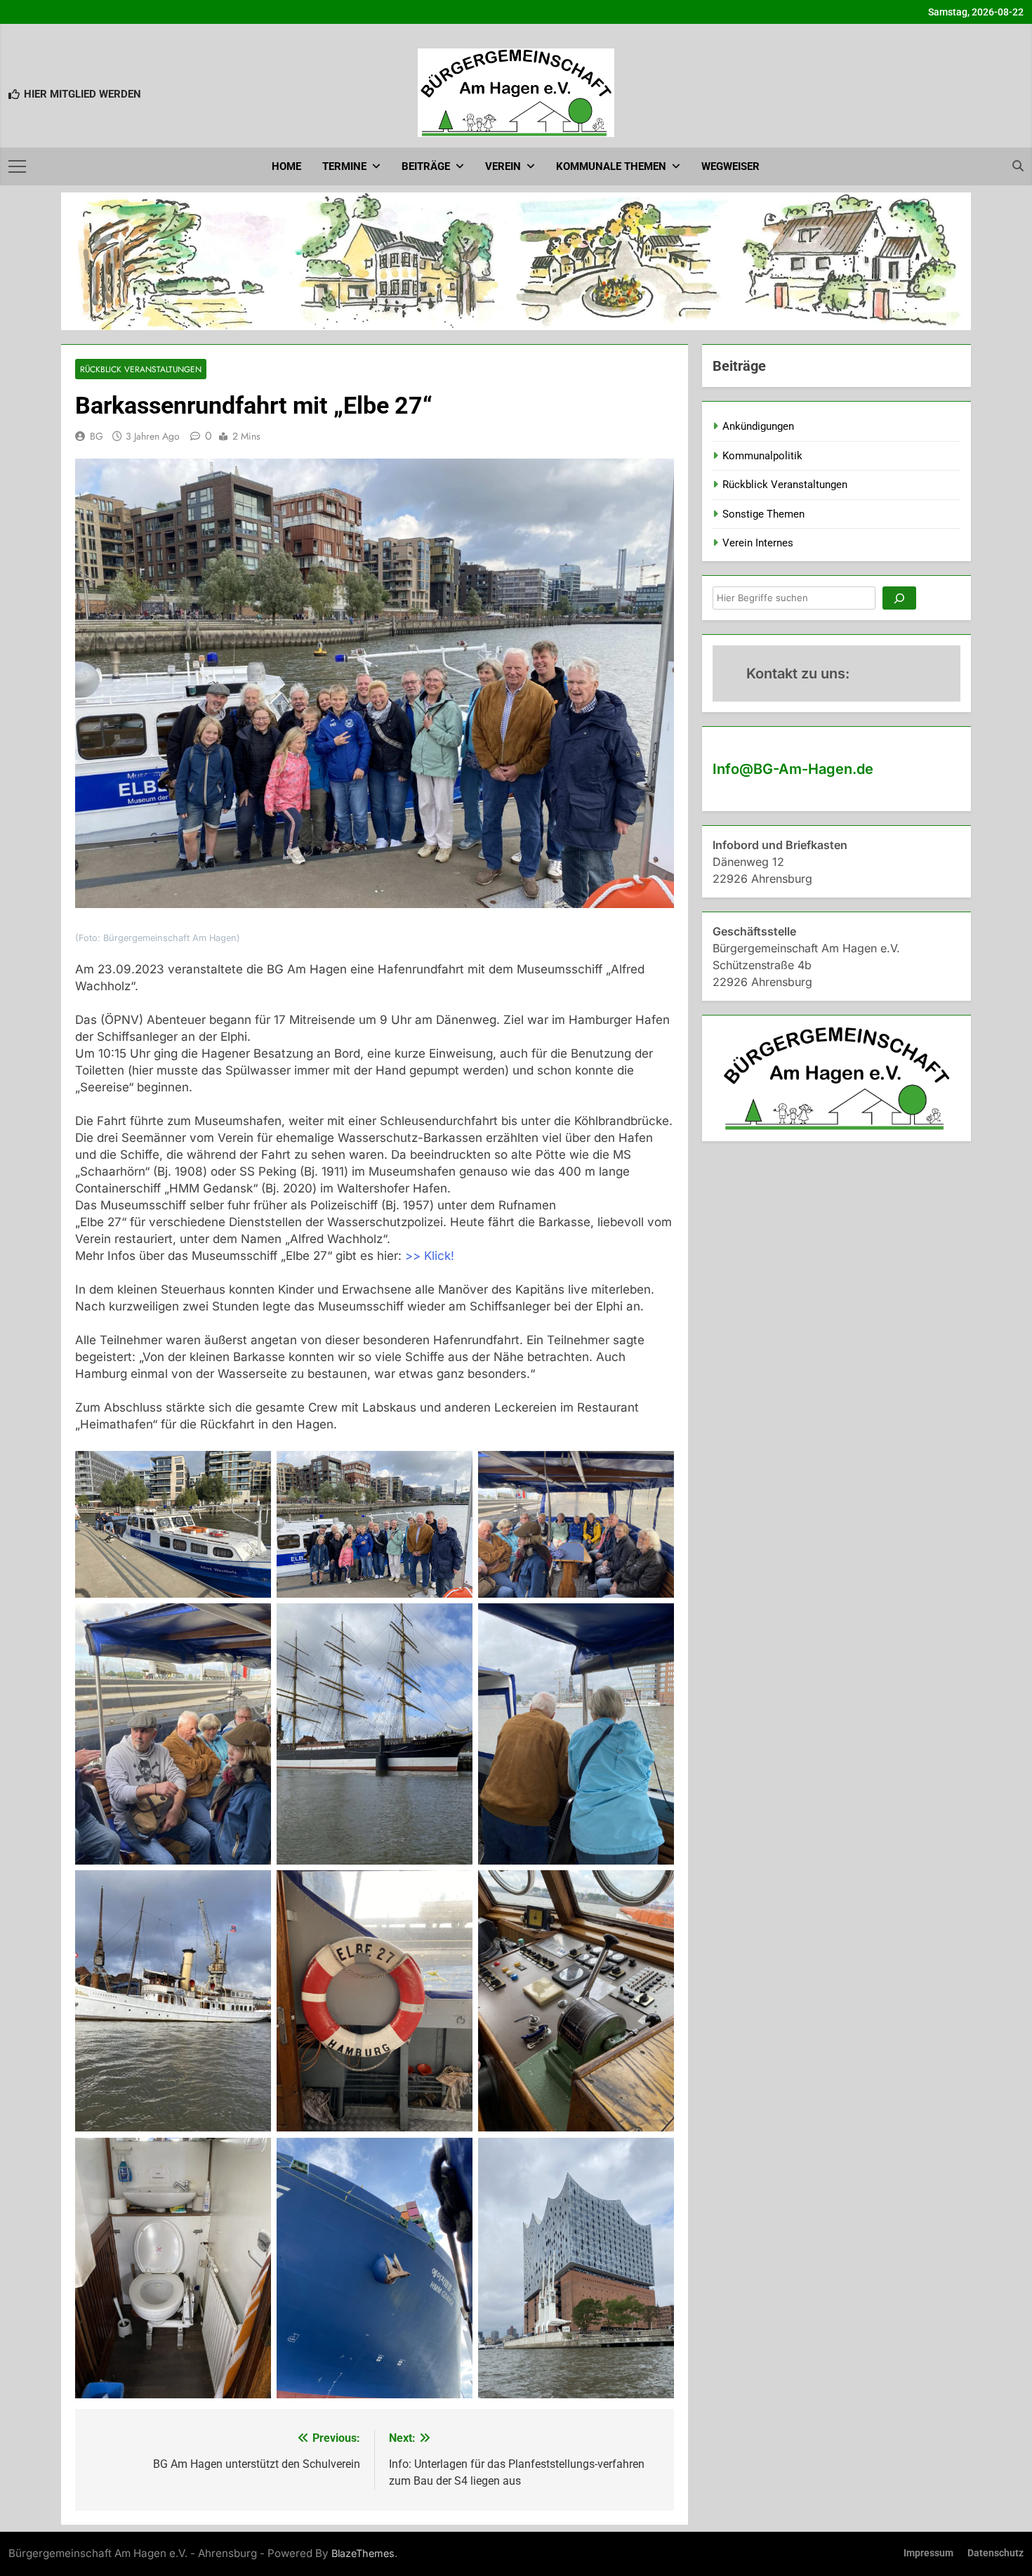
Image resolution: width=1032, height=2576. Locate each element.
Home (286, 166)
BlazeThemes (363, 2553)
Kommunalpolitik (762, 456)
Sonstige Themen (763, 514)
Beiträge (426, 166)
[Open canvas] (17, 166)
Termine (344, 166)
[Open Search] (1018, 166)
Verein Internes (758, 543)
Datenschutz (995, 2553)
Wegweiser (730, 166)
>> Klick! (430, 1256)
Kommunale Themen (611, 166)
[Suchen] (899, 598)
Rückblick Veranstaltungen (141, 369)
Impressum (928, 2553)
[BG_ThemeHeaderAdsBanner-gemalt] (516, 261)
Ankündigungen (758, 426)
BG (97, 436)
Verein (503, 166)
